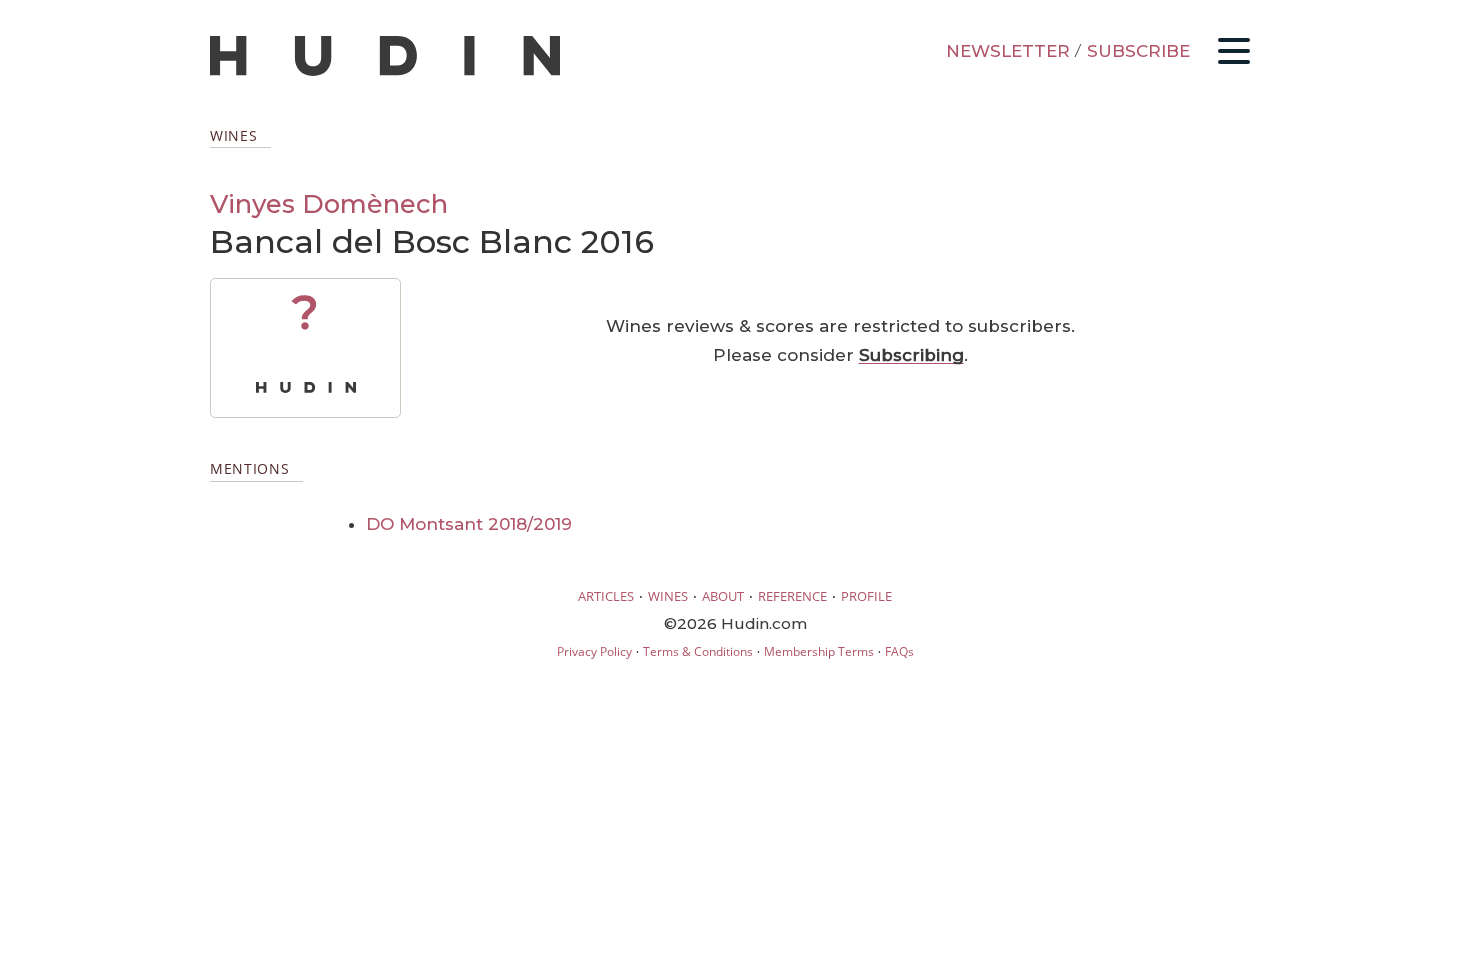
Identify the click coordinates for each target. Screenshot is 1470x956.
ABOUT (723, 596)
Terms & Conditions (698, 651)
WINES (668, 596)
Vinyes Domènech (329, 203)
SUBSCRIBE (1138, 51)
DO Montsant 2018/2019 (469, 524)
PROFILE (866, 596)
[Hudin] (385, 71)
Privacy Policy (594, 651)
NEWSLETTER (1008, 51)
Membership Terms (819, 651)
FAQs (899, 651)
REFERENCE (792, 596)
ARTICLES (606, 596)
